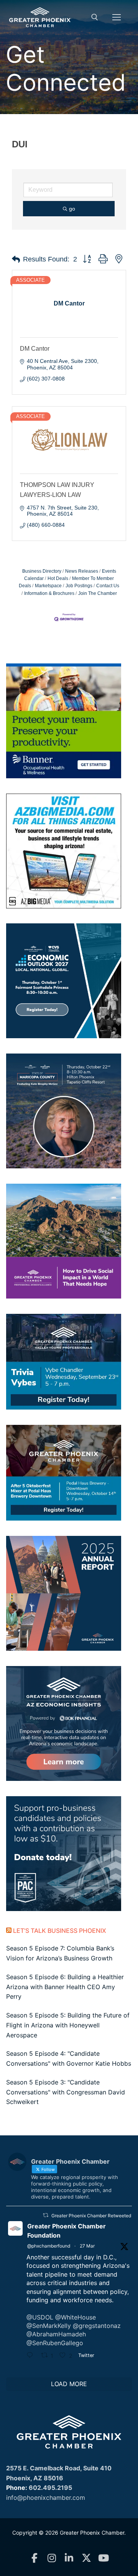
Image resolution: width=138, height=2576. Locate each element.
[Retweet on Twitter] (46, 2215)
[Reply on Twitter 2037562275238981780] (32, 2356)
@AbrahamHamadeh (56, 2334)
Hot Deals (58, 578)
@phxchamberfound (49, 2246)
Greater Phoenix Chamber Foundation (67, 2231)
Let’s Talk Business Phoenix (60, 1931)
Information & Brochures (49, 593)
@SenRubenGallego (55, 2343)
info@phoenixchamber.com (46, 2498)
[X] (86, 2558)
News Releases (82, 571)
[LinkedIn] (69, 2558)
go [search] (72, 209)
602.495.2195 (50, 2488)
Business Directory (42, 571)
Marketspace (48, 586)
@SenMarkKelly (49, 2326)
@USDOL (40, 2317)
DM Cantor (35, 349)
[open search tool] (95, 17)
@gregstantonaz (97, 2326)
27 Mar (87, 2246)
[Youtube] (104, 2558)
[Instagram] (52, 2558)
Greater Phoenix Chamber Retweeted (91, 2216)
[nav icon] (117, 17)
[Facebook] (35, 2558)
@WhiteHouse (76, 2317)
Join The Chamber (98, 593)
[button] (16, 260)
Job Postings (79, 586)
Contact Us (108, 586)
